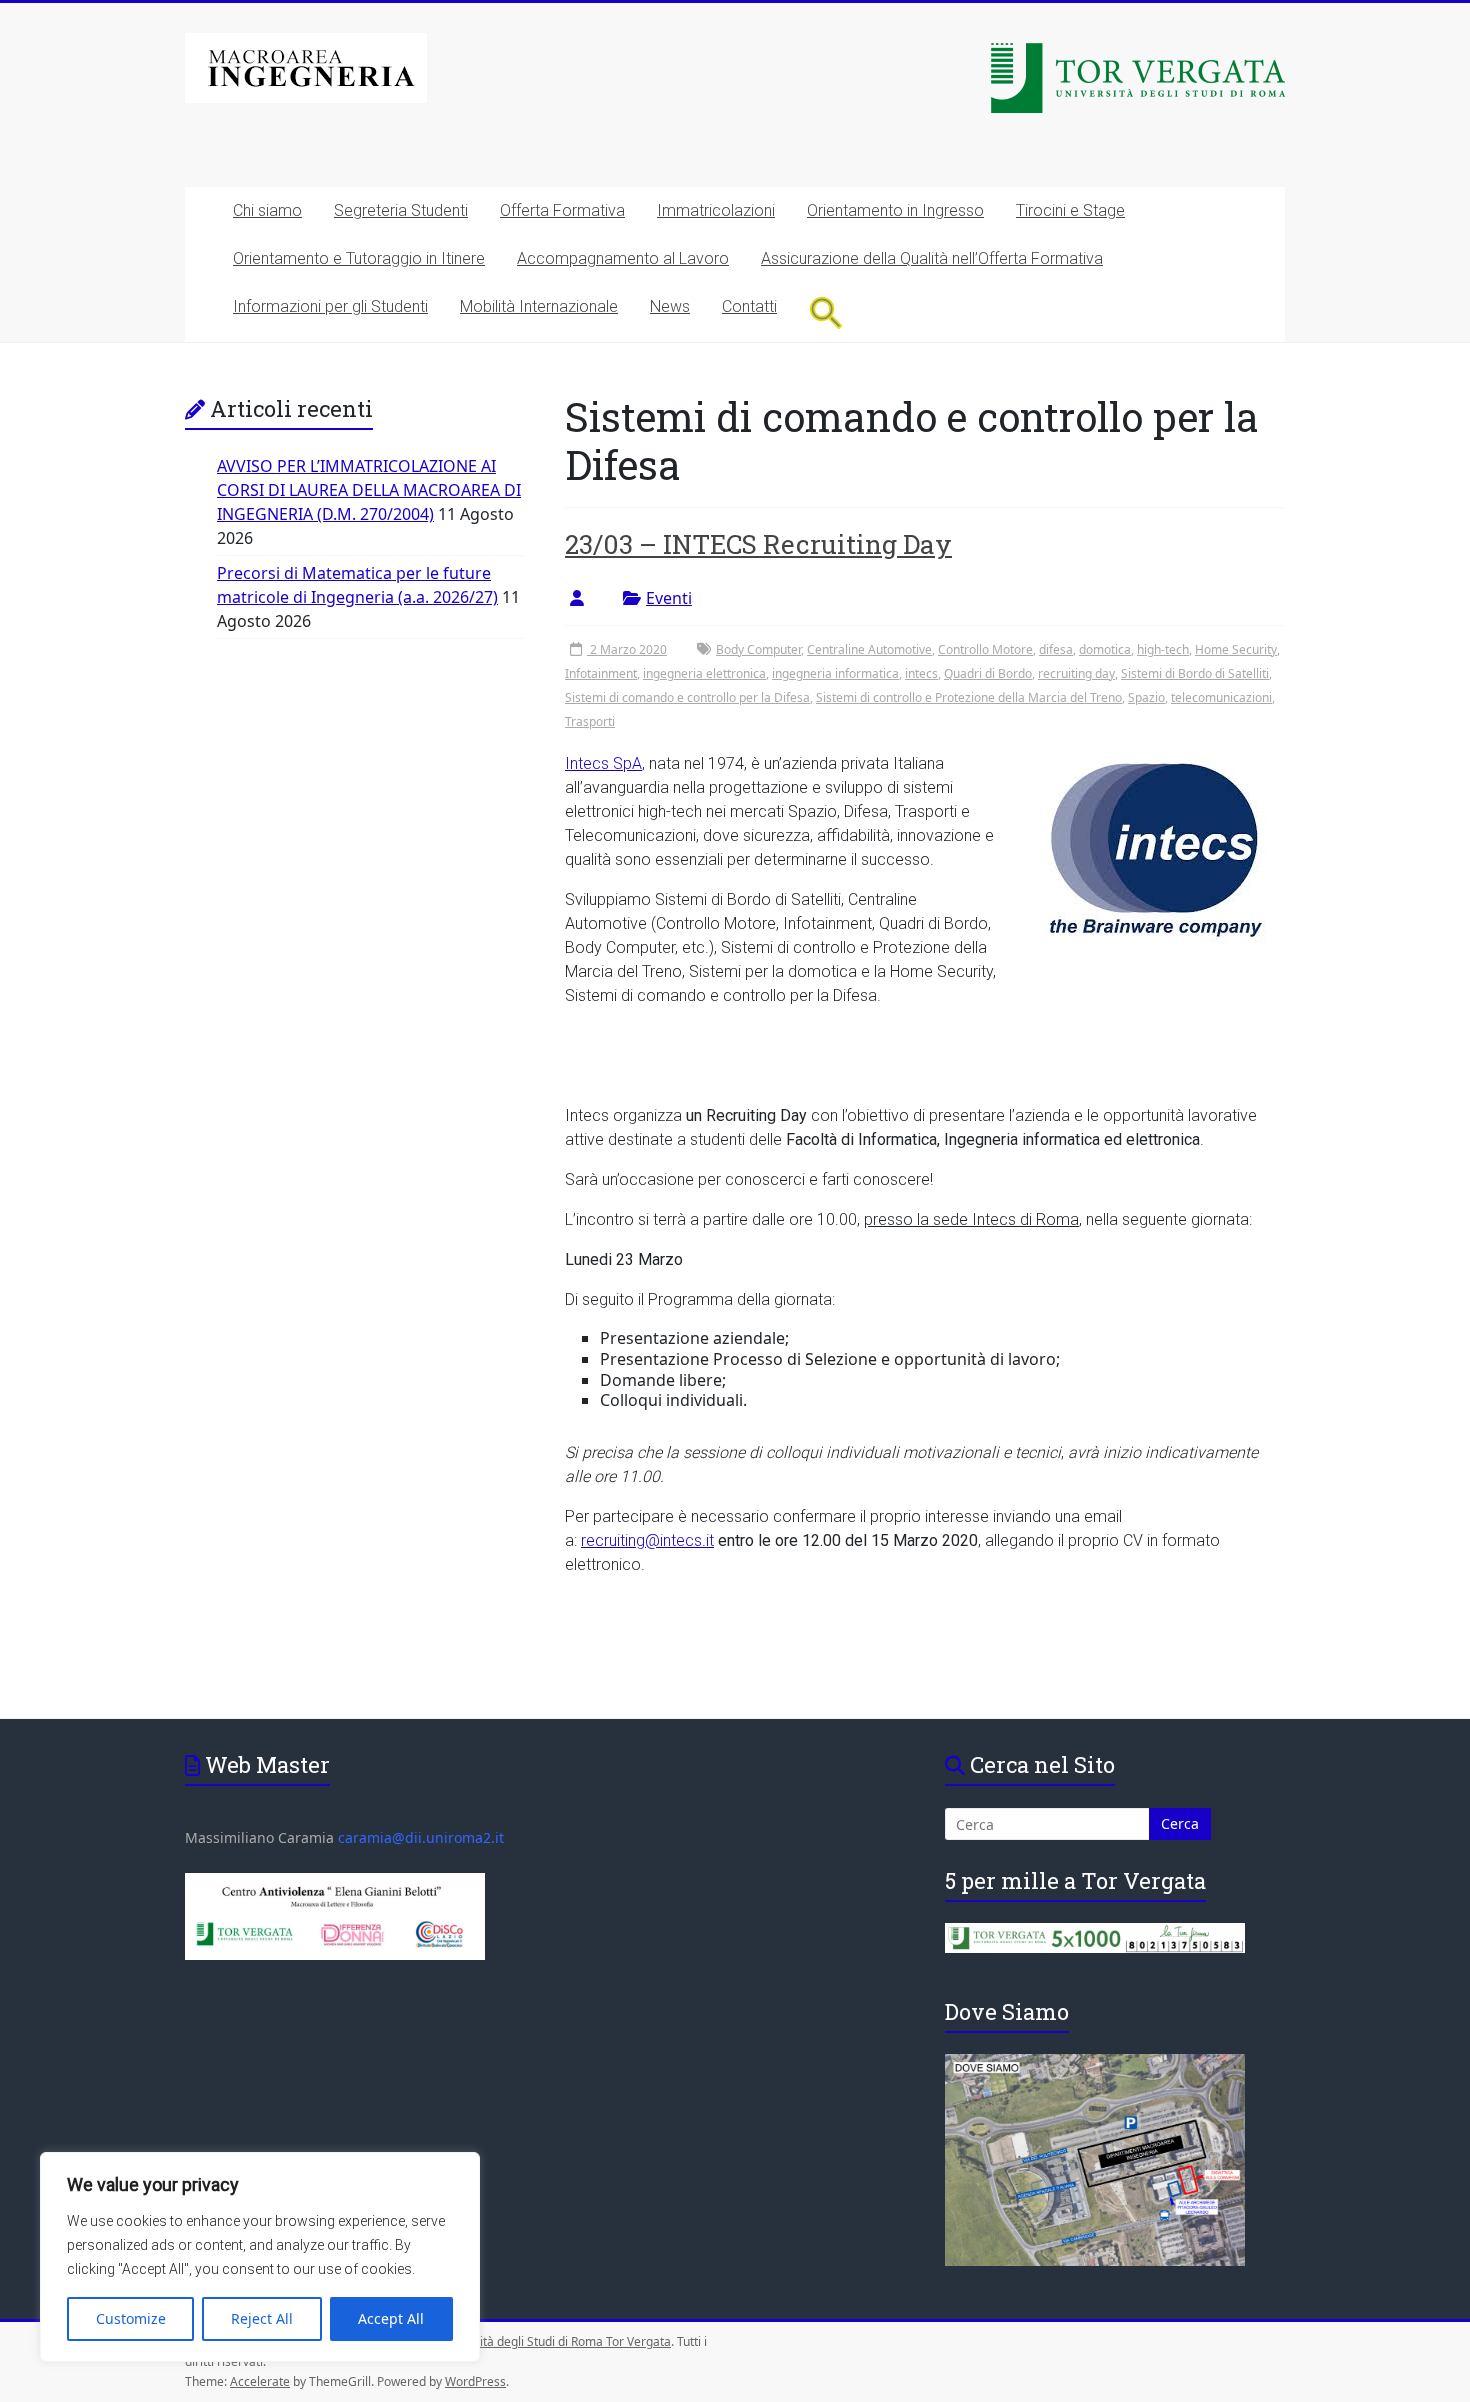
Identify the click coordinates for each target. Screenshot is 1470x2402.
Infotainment (601, 673)
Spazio (1146, 697)
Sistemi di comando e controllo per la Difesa (687, 697)
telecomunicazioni (1221, 697)
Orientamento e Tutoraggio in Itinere (359, 258)
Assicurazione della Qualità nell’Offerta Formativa (932, 258)
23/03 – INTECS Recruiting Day (758, 544)
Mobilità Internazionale (539, 306)
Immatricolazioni (716, 210)
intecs (921, 673)
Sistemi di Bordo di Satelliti (1195, 673)
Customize (131, 2318)
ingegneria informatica (835, 673)
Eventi (669, 598)
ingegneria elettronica (704, 673)
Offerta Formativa (562, 210)
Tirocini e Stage (1070, 210)
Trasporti (590, 721)
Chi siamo (267, 210)
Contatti (749, 306)
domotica (1105, 649)
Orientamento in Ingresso (895, 210)
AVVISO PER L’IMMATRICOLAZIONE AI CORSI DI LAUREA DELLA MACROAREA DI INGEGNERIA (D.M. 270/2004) (369, 490)
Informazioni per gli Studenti (330, 306)
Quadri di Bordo (988, 673)
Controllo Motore (985, 649)
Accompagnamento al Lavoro (623, 258)
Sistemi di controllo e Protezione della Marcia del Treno (969, 697)
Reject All (262, 2318)
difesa (1056, 649)
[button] (826, 312)
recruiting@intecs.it (647, 1540)
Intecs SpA (603, 763)
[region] (260, 2257)
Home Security (1236, 649)
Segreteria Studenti (401, 210)
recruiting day (1076, 673)
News (670, 306)
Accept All (391, 2318)
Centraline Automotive (869, 649)
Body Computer (758, 649)
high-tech (1163, 649)
